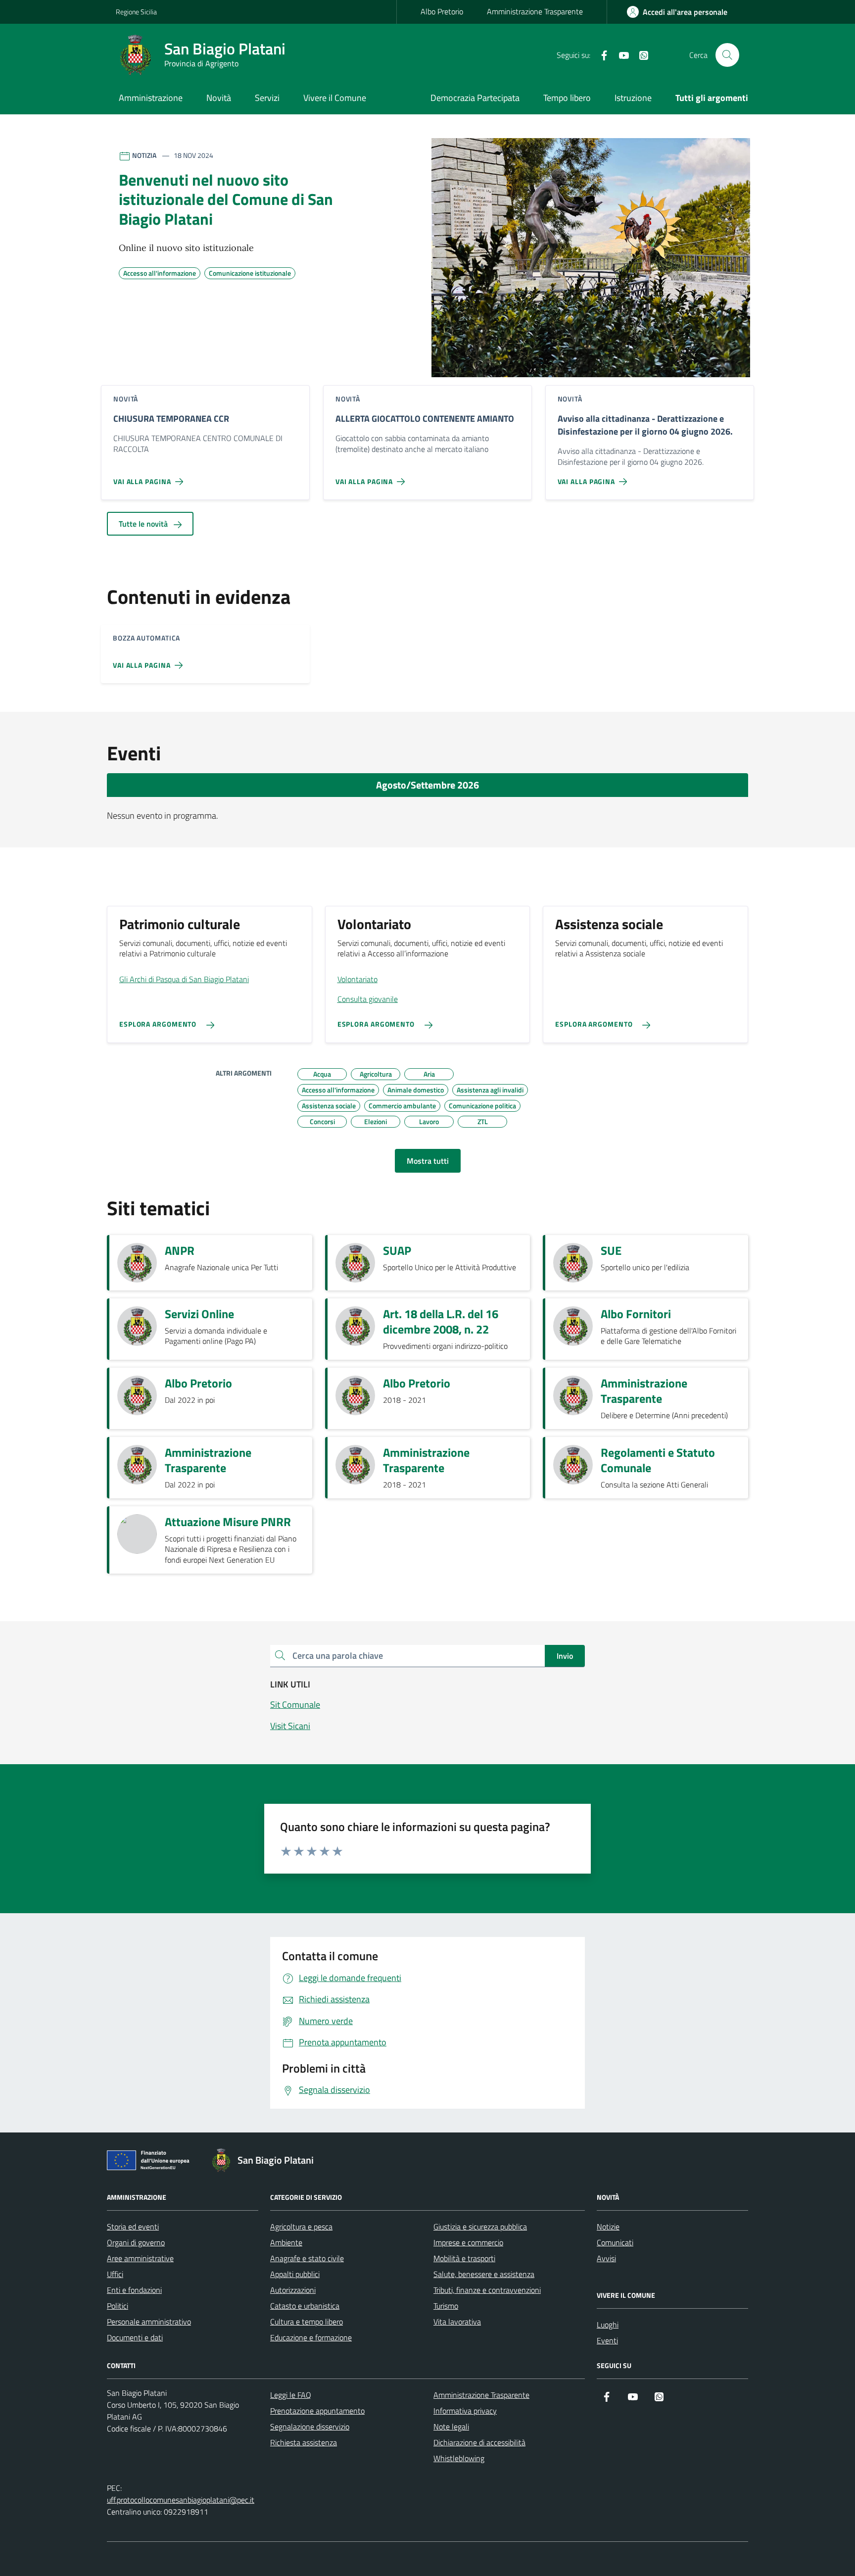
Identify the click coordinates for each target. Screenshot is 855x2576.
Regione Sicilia (136, 12)
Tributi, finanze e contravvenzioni (487, 2290)
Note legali (451, 2427)
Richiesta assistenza (304, 2442)
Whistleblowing (459, 2458)
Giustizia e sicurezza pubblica (480, 2227)
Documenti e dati (135, 2337)
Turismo (446, 2306)
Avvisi (606, 2258)
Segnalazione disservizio (310, 2427)
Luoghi (608, 2325)
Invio (565, 1656)
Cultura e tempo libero (307, 2322)
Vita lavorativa (457, 2322)
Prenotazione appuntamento (317, 2411)
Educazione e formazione (311, 2337)
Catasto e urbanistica (305, 2306)
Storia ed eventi (133, 2227)
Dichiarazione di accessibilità (479, 2442)
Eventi (607, 2340)
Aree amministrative (140, 2258)
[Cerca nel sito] (727, 55)
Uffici (115, 2274)
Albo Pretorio (442, 11)
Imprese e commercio (468, 2242)
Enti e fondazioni (134, 2290)
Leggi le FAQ (291, 2395)
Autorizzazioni (293, 2290)
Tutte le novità (144, 524)
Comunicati (615, 2242)
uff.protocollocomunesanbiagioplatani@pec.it (181, 2500)
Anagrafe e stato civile (307, 2258)
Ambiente (286, 2242)
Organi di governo (136, 2242)
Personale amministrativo (149, 2322)
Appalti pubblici (295, 2274)
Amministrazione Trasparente (535, 11)
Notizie (608, 2227)
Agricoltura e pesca (301, 2227)
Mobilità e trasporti (464, 2258)
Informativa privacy (465, 2411)
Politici (118, 2306)
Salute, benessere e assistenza (484, 2274)
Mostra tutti (428, 1161)
